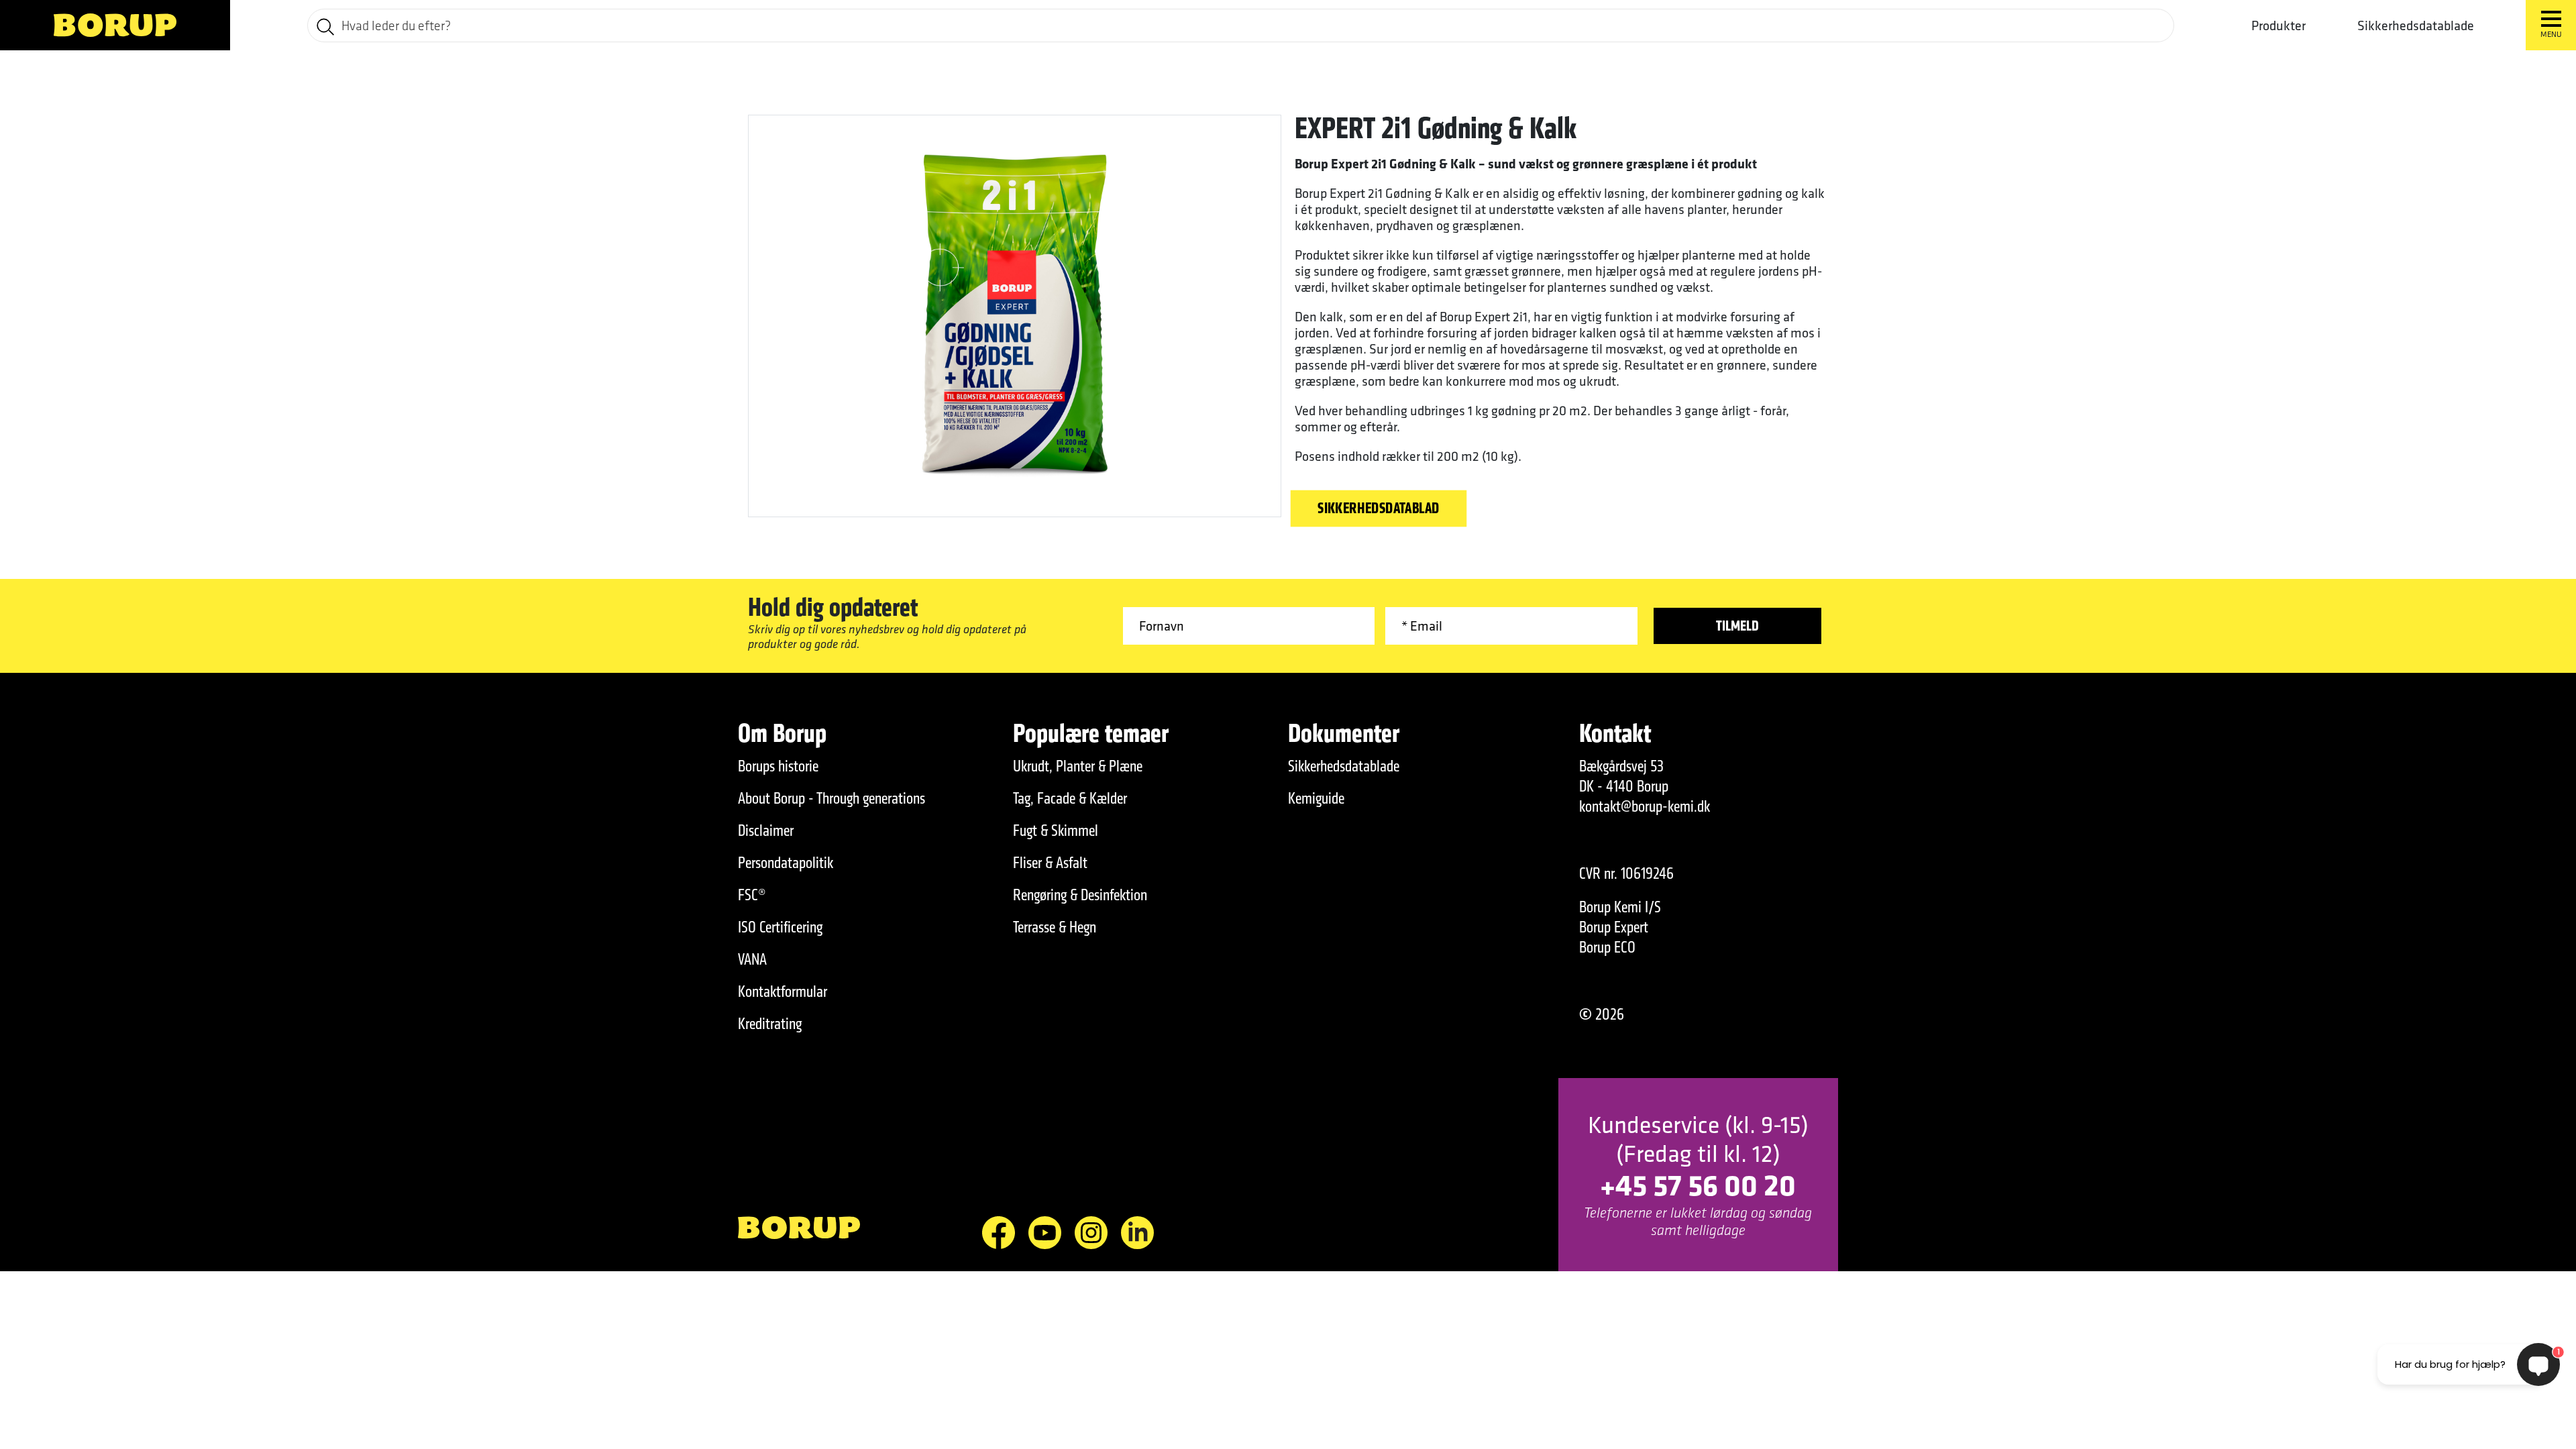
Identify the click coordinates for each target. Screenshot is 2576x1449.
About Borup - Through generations (831, 798)
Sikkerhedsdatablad (1379, 508)
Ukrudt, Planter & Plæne (1078, 766)
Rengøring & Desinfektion (1080, 895)
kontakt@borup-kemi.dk (1645, 806)
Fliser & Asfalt (1050, 863)
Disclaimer (766, 830)
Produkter (2278, 25)
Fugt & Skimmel (1056, 830)
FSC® (752, 895)
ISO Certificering (780, 927)
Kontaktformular (783, 991)
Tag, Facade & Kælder (1070, 798)
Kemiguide (1316, 798)
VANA (752, 959)
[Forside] (115, 25)
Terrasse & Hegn (1055, 927)
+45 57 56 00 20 (1698, 1184)
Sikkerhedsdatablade (2416, 25)
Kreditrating (770, 1024)
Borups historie (778, 766)
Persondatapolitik (786, 863)
